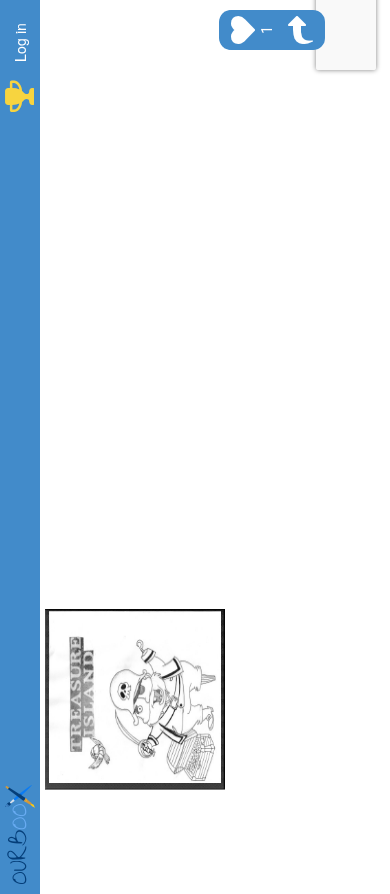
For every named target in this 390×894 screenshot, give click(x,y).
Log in (20, 42)
